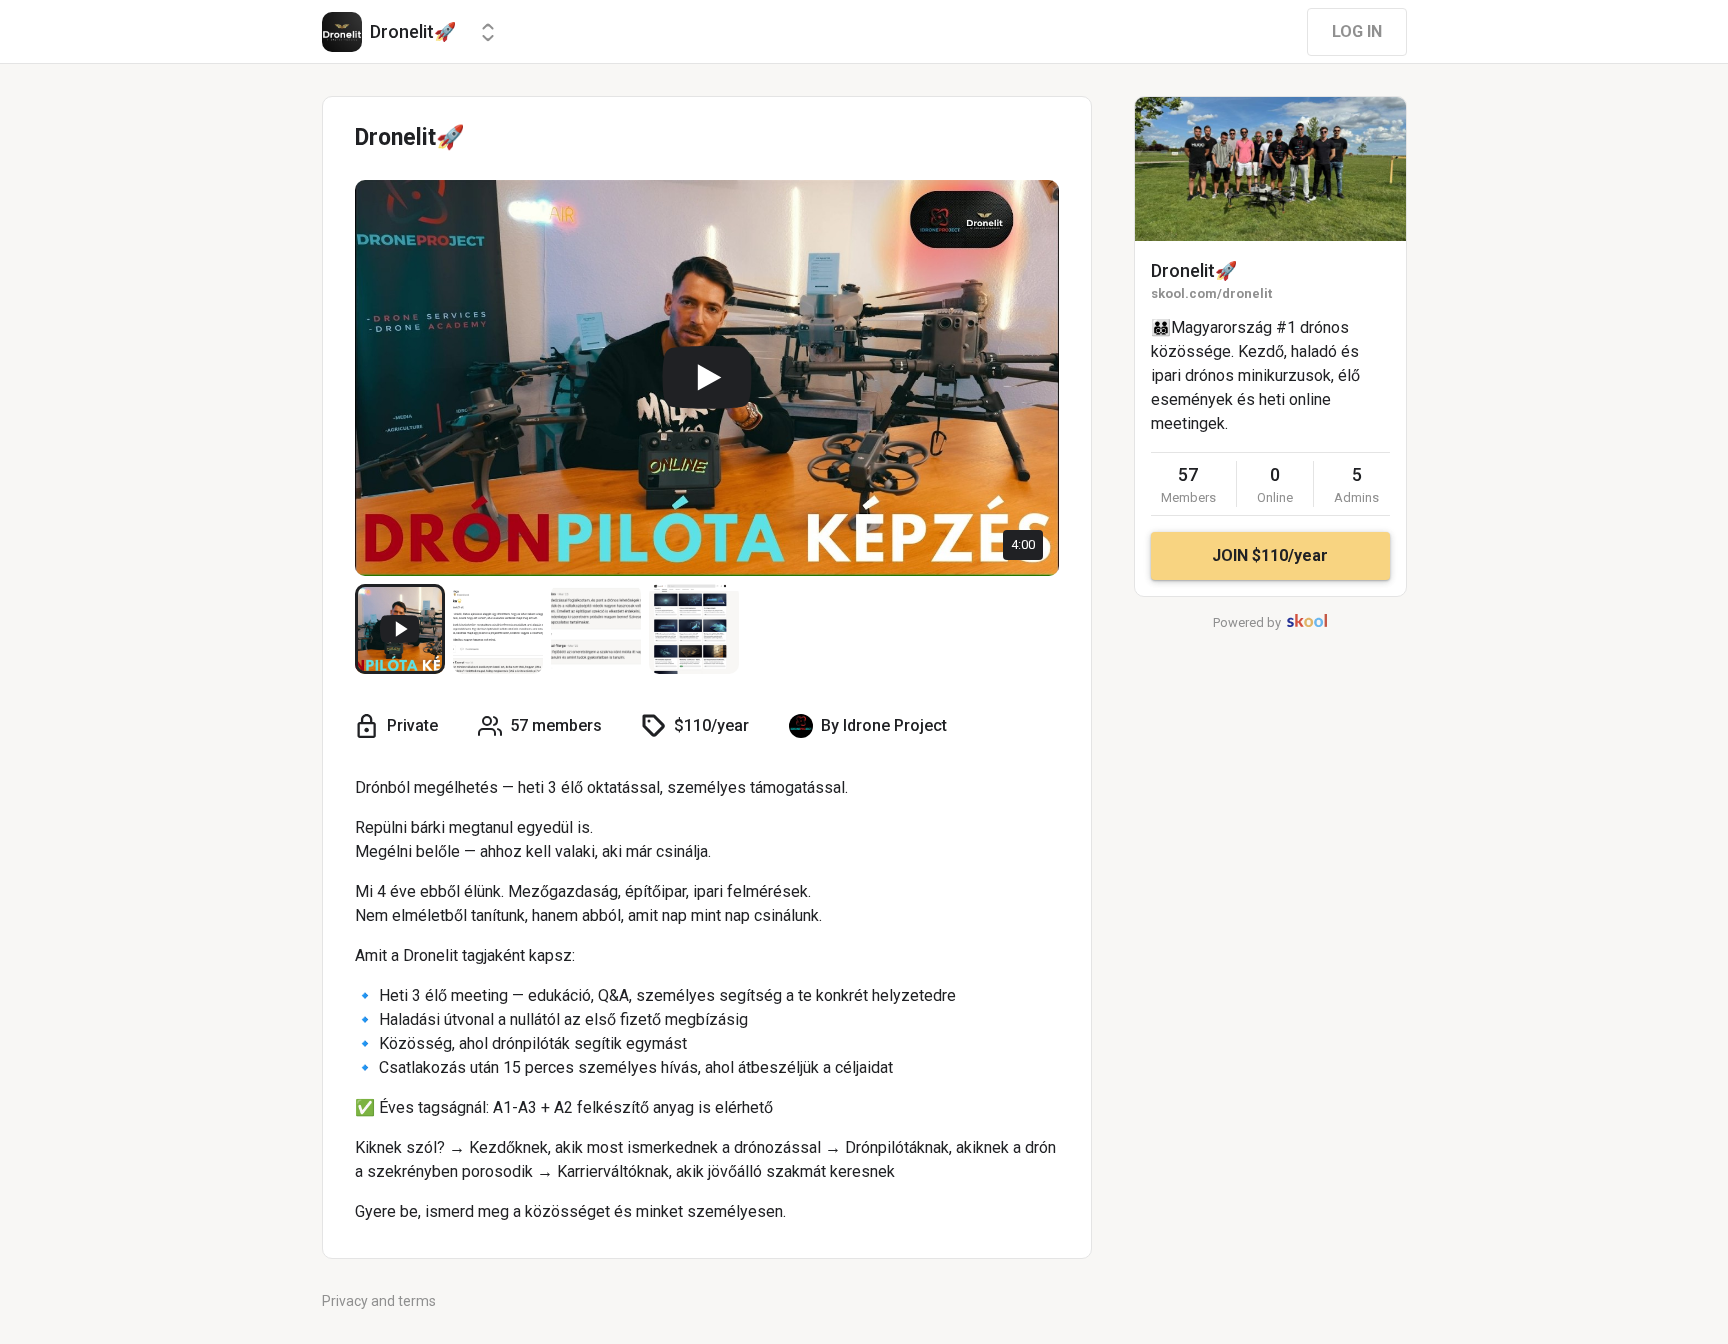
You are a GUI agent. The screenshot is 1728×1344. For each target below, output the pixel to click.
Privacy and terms (379, 1301)
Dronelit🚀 (1194, 270)
